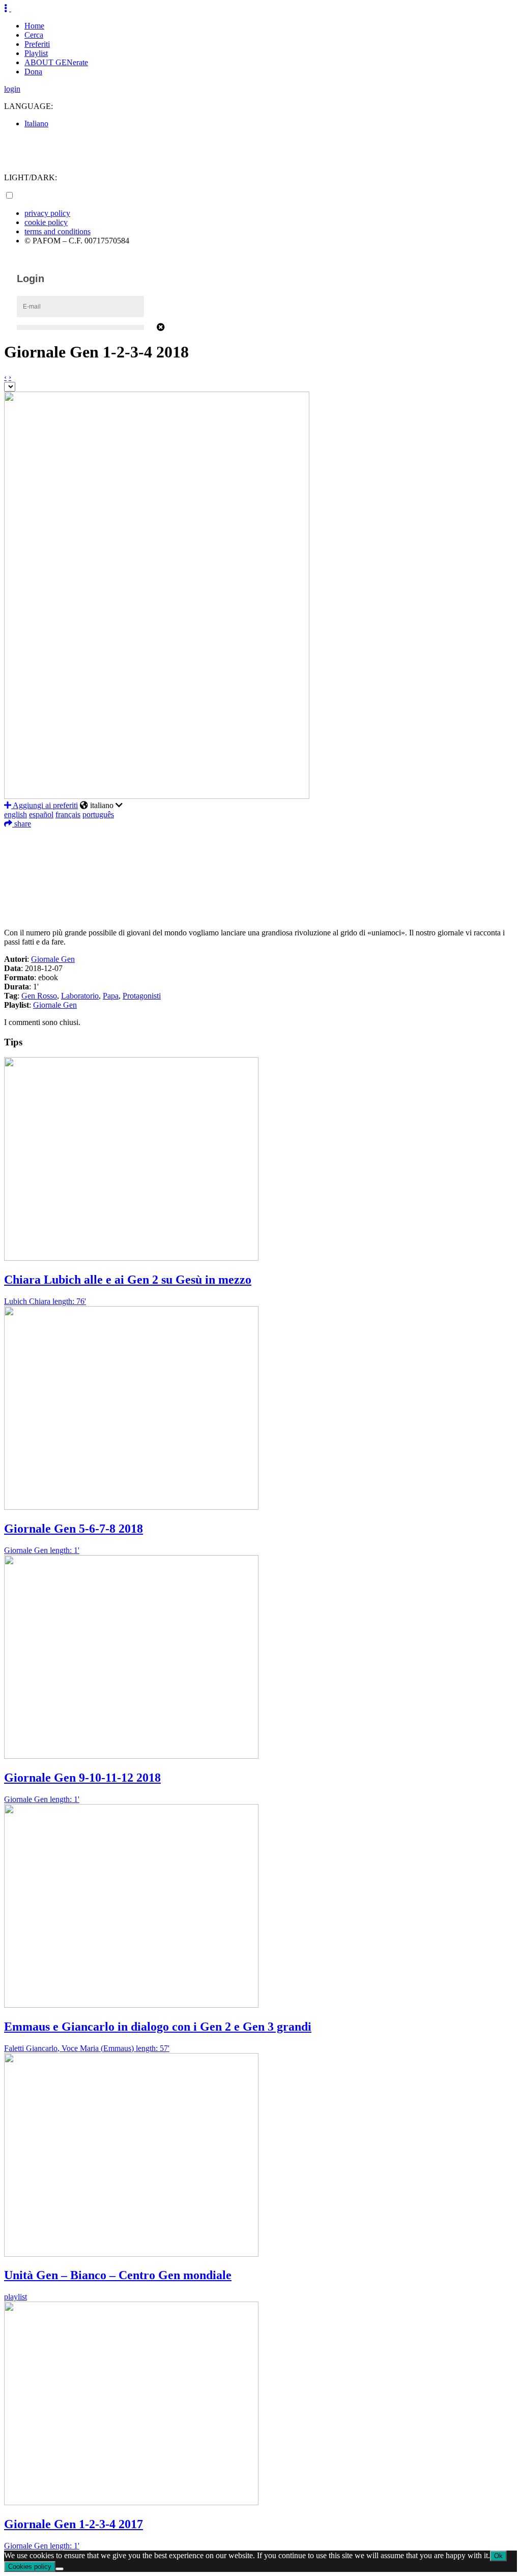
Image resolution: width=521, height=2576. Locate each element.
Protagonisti (142, 996)
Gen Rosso (39, 996)
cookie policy (46, 222)
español (41, 814)
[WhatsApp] (260, 882)
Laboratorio (80, 996)
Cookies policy (30, 2567)
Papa (111, 996)
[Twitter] (260, 851)
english (16, 814)
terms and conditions (57, 231)
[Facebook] (260, 836)
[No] (60, 2569)
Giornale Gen (53, 959)
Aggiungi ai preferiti (45, 805)
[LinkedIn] (260, 867)
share (22, 824)
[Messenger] (260, 897)
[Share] (260, 912)
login (12, 89)
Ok (498, 2556)
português (98, 814)
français (68, 814)
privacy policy (47, 213)
